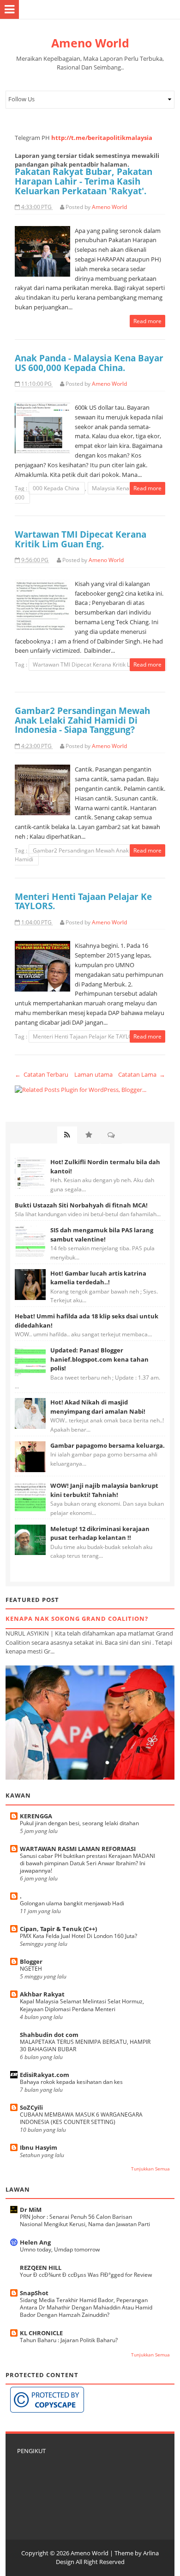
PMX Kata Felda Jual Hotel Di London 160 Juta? (78, 1936)
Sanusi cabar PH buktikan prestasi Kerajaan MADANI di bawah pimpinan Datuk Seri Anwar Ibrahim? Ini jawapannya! (87, 1863)
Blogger (31, 1961)
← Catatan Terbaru (42, 1074)
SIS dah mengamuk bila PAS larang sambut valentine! (102, 1235)
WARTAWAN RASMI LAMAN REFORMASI (78, 1849)
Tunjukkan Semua (150, 2169)
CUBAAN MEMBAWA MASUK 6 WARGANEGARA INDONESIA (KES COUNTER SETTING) (81, 2118)
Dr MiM (31, 2210)
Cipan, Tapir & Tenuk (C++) (58, 1929)
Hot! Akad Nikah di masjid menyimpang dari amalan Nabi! (98, 1407)
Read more (147, 321)
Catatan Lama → (142, 1074)
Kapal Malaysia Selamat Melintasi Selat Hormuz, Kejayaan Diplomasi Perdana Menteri (82, 2005)
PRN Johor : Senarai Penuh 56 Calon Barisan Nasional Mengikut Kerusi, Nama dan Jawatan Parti (85, 2220)
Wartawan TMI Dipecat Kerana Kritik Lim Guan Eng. (81, 539)
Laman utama (93, 1074)
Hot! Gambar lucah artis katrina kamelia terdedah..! (98, 1278)
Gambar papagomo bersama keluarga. (108, 1445)
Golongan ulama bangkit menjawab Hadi (72, 1903)
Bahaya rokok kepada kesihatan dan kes (71, 2082)
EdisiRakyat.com (45, 2075)
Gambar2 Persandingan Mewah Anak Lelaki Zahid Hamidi (88, 855)
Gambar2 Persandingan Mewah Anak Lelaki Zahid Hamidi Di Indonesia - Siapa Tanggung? (82, 720)
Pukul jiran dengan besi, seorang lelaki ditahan (79, 1823)
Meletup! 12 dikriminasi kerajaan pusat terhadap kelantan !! (100, 1533)
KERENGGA (36, 1816)
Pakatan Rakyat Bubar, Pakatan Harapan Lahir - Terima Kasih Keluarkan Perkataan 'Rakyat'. (84, 181)
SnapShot (34, 2293)
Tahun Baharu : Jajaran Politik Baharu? (69, 2340)
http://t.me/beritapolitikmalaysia (102, 138)
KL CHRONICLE (41, 2333)
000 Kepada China (57, 488)
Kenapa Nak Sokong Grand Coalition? (77, 1619)
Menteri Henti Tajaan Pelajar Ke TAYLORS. (83, 901)
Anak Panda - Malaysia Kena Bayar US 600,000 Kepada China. (89, 363)
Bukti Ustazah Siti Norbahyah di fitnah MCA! (81, 1205)
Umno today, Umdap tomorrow (60, 2249)
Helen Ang (35, 2242)
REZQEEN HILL (41, 2268)
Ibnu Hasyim (39, 2147)
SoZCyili (31, 2107)
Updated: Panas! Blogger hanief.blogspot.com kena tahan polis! (99, 1359)
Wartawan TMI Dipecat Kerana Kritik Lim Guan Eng (98, 664)
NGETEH (31, 1969)
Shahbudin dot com (49, 2035)
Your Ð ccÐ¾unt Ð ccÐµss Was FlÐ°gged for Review (86, 2275)
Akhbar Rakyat (42, 1994)
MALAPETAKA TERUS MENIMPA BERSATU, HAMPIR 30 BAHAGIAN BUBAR (85, 2045)
